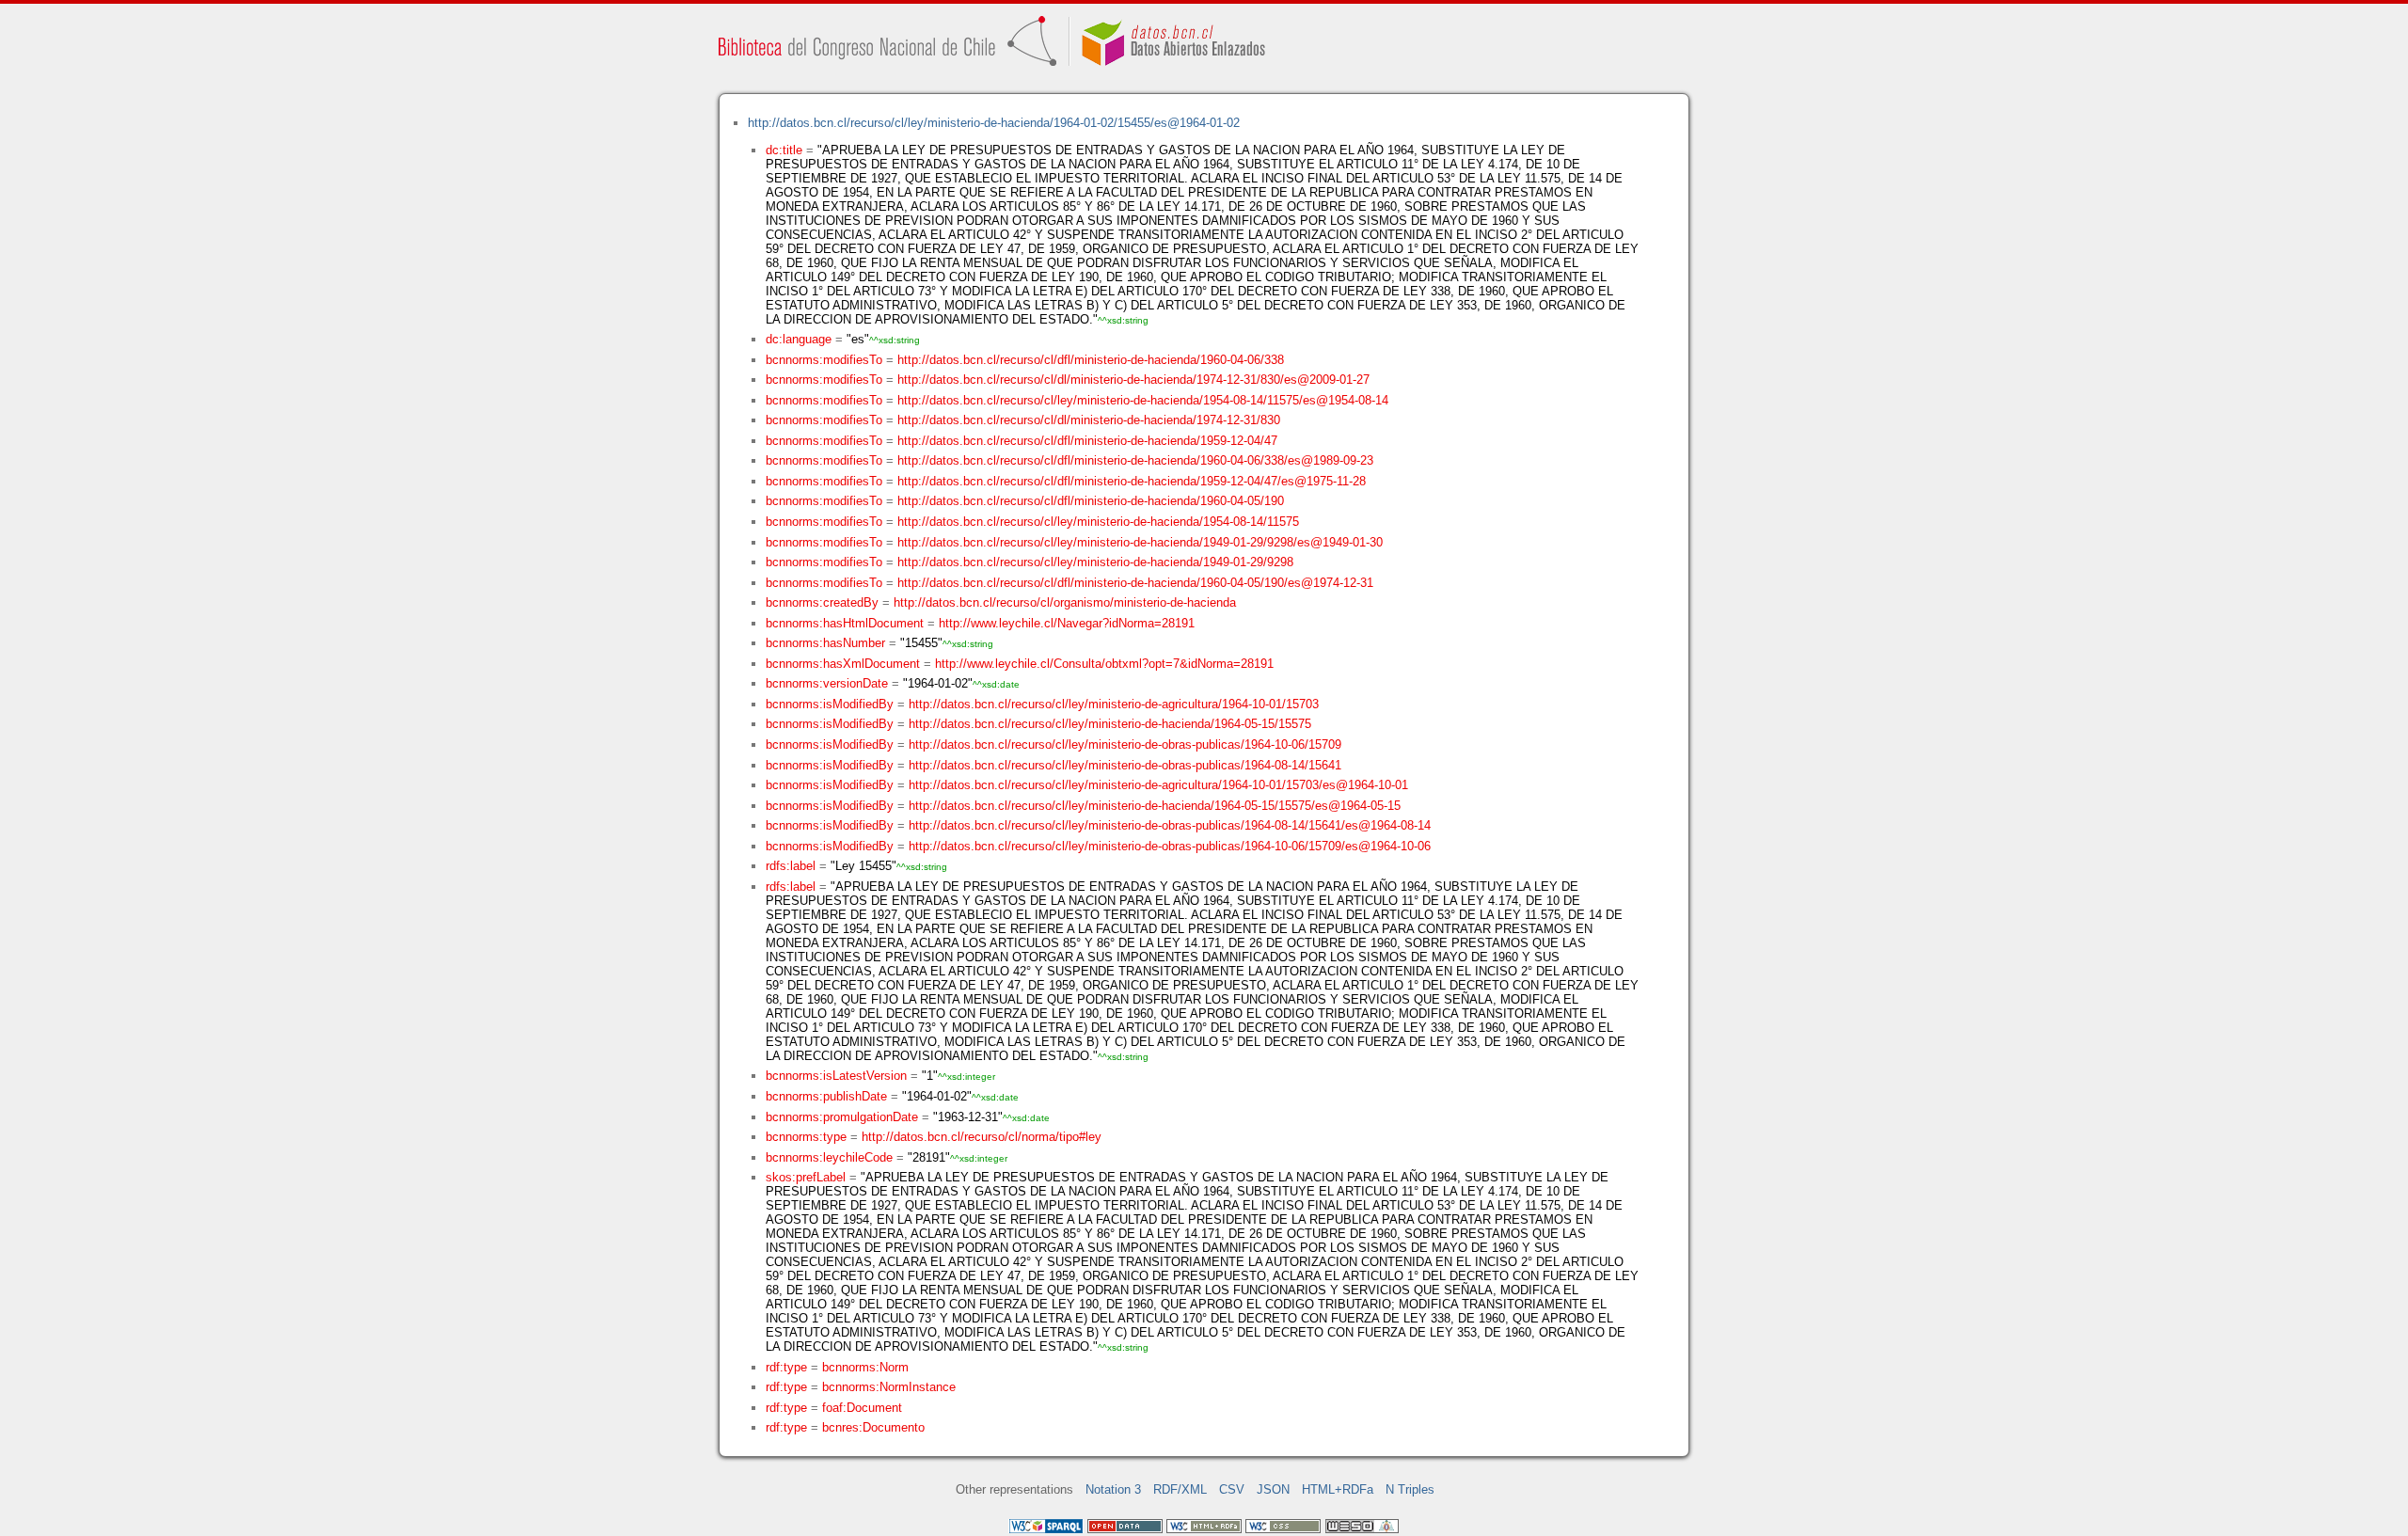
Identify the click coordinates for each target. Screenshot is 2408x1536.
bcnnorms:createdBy (822, 602)
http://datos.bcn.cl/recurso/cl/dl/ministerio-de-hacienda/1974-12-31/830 (1089, 420)
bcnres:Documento (873, 1427)
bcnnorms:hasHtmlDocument (845, 623)
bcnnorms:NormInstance (889, 1387)
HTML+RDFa (1338, 1489)
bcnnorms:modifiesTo (824, 360)
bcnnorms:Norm (865, 1367)
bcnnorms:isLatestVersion (836, 1076)
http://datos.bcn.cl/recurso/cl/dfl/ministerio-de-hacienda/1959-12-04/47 (1087, 441)
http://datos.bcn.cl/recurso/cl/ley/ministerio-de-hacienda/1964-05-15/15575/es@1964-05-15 (1155, 806)
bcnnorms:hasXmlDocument (843, 664)
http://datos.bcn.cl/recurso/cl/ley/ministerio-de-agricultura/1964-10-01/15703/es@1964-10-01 (1158, 785)
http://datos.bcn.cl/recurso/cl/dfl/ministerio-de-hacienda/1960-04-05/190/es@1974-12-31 (1135, 583)
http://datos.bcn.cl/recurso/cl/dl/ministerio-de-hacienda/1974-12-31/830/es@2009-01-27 (1133, 380)
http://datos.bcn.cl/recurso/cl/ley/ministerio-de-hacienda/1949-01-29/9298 (1095, 562)
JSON (1273, 1489)
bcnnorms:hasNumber (825, 643)
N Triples (1410, 1489)
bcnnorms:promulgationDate (842, 1117)
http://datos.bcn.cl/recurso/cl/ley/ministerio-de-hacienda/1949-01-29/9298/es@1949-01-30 (1140, 542)
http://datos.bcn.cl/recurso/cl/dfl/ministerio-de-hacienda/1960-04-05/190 (1091, 501)
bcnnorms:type (806, 1137)
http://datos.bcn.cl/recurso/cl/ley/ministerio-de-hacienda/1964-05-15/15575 (1110, 724)
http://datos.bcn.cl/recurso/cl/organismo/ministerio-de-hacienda (1065, 602)
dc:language (799, 339)
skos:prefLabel (806, 1177)
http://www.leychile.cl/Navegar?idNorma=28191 (1067, 623)
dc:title (784, 150)
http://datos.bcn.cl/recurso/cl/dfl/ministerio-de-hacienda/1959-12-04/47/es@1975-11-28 (1132, 481)
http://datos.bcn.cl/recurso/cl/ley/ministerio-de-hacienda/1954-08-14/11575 (1098, 522)
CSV (1232, 1489)
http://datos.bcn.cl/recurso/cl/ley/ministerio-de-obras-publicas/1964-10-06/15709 (1125, 744)
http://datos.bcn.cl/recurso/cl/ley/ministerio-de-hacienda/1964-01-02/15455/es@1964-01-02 (994, 123)
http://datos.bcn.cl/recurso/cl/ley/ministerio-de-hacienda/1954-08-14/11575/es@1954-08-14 (1143, 400)
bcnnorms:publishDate (826, 1096)
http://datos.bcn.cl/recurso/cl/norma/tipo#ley (982, 1137)
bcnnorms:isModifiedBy (830, 704)
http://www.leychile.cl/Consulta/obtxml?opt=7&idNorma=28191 (1104, 664)
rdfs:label (791, 866)
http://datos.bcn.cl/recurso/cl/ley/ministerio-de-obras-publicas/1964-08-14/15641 (1125, 765)
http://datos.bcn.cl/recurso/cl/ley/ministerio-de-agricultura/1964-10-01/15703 (1114, 704)
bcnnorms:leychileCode (829, 1157)
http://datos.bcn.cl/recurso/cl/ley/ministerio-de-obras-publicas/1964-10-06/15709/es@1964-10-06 (1170, 846)
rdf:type (786, 1367)
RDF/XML (1180, 1489)
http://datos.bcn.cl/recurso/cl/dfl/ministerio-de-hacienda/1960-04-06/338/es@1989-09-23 (1135, 460)
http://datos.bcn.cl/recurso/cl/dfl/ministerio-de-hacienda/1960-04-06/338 (1091, 360)
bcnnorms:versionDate (827, 683)
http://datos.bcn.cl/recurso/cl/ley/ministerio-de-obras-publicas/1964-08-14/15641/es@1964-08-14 (1170, 825)
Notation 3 (1113, 1489)
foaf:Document (862, 1408)
